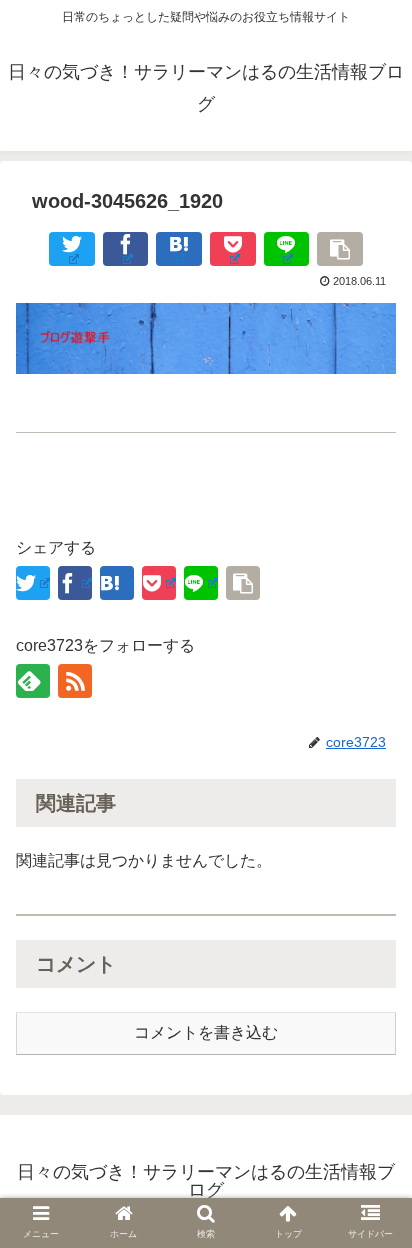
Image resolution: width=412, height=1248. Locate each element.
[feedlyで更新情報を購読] (33, 681)
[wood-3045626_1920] (179, 249)
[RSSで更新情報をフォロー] (75, 681)
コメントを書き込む (206, 1032)
